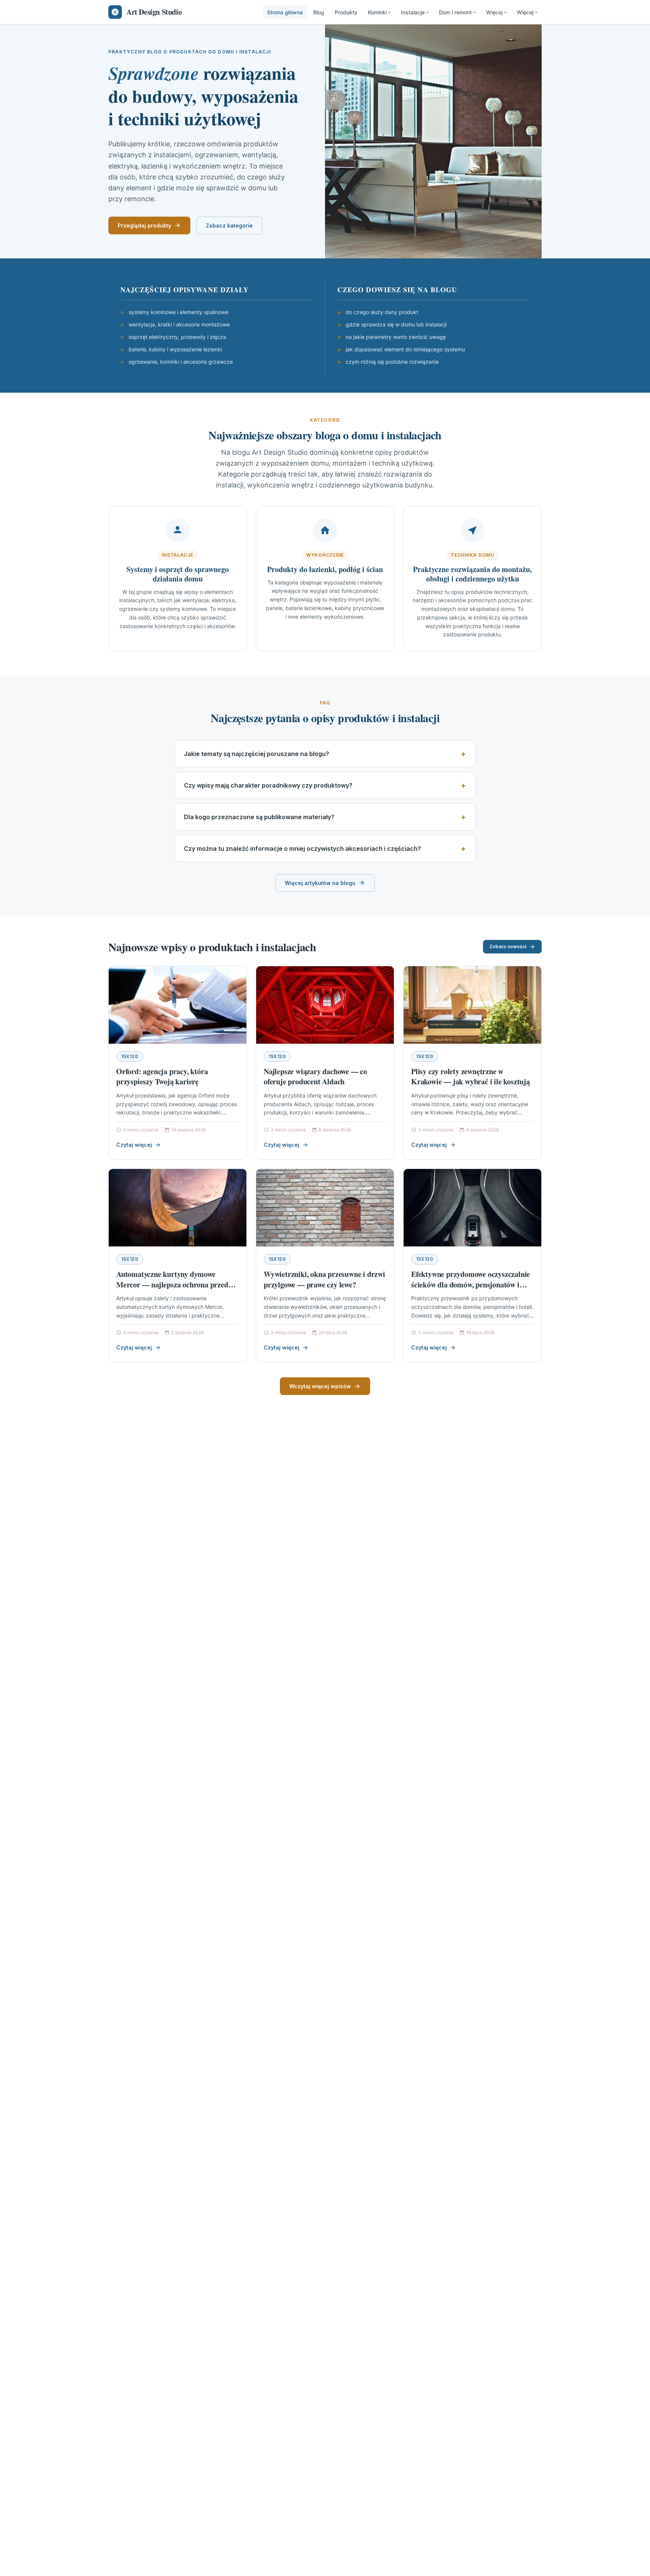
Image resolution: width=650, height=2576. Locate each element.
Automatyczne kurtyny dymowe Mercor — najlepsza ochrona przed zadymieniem (172, 1284)
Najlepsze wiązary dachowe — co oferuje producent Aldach (315, 1077)
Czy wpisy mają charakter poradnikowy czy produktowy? (268, 785)
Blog (319, 12)
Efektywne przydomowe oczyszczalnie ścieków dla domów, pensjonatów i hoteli (471, 1284)
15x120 (130, 1056)
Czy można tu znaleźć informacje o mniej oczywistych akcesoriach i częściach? (302, 849)
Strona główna (285, 12)
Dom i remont (455, 12)
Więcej (494, 12)
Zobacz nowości (508, 946)
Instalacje (413, 12)
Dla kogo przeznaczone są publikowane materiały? (259, 817)
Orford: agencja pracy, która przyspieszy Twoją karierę (162, 1077)
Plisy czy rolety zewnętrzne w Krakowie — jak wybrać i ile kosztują (471, 1077)
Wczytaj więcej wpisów (320, 1386)
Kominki (377, 12)
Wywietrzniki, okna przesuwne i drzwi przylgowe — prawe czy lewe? (324, 1279)
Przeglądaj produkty (144, 225)
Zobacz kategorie (229, 225)
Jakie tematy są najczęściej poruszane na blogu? (257, 754)
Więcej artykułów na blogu (320, 883)
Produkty (346, 12)
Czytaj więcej (134, 1145)
